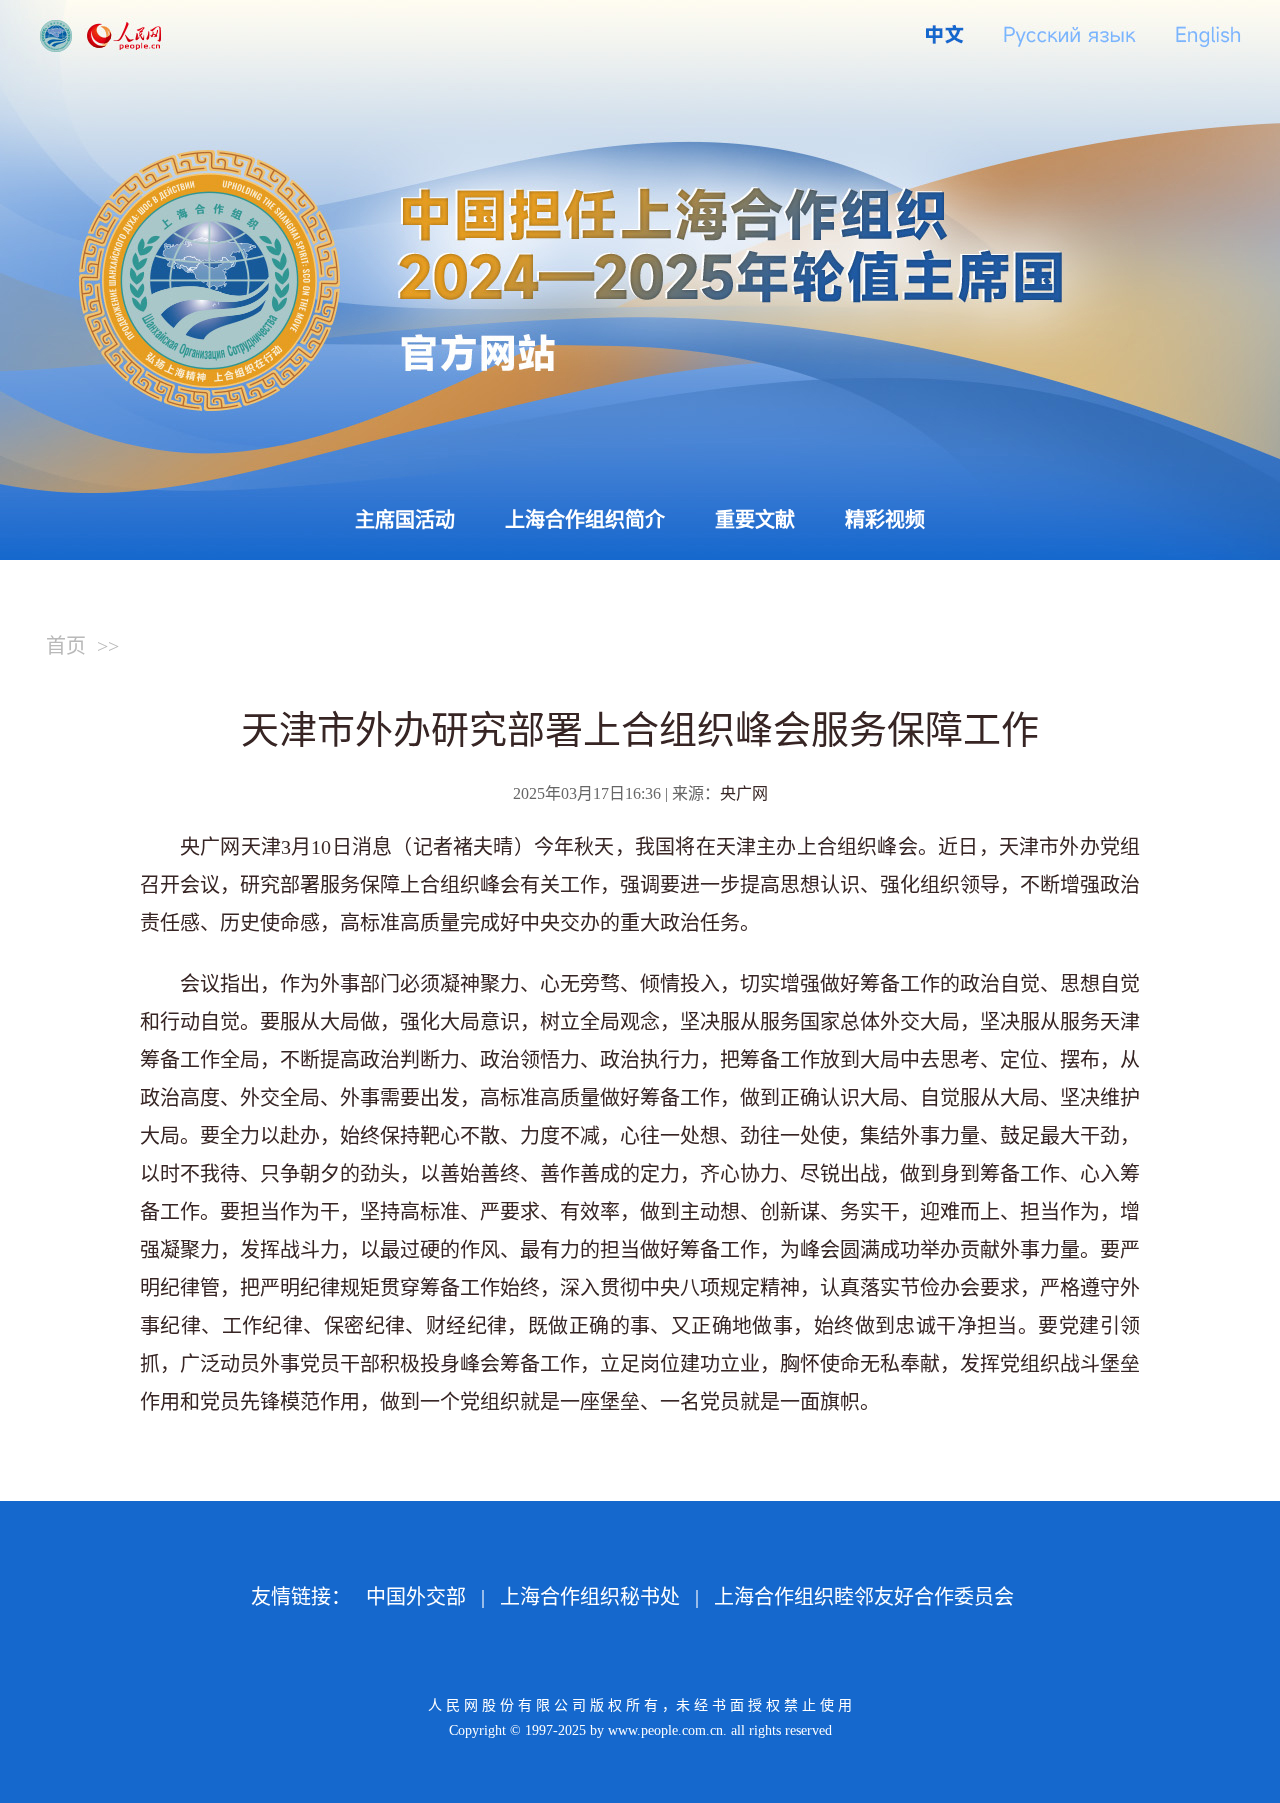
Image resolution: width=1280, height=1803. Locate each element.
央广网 (744, 793)
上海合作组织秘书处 (590, 1597)
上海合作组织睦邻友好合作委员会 (864, 1597)
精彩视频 (885, 520)
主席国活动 (405, 520)
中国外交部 (416, 1597)
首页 (66, 646)
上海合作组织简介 (585, 520)
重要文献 (755, 520)
